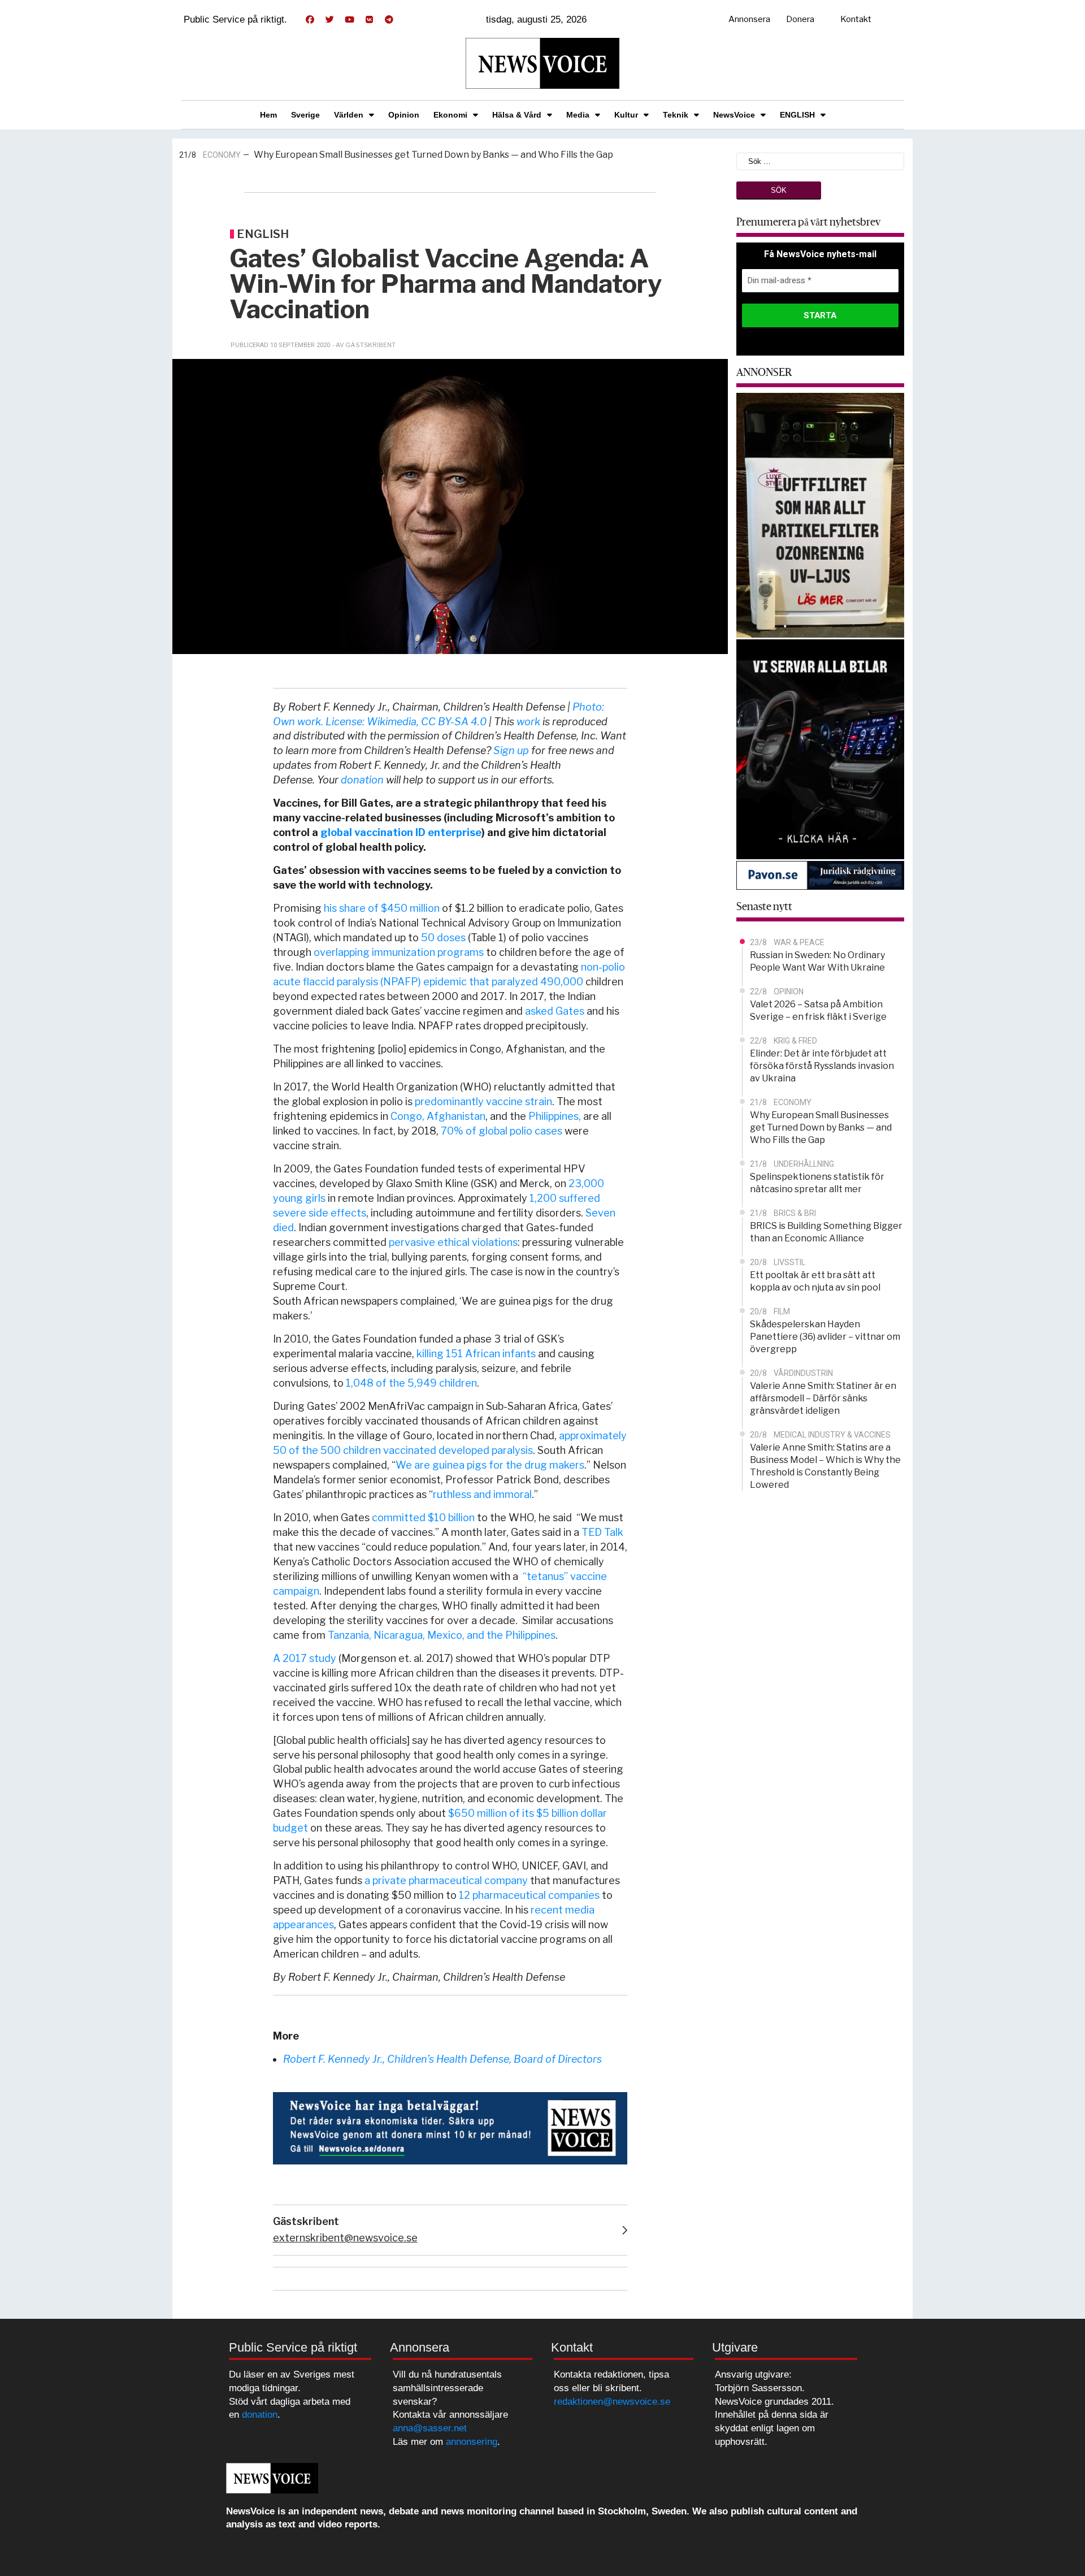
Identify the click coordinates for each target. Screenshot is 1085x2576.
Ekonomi (450, 115)
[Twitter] (329, 20)
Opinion (404, 115)
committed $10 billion (423, 1518)
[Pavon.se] (821, 875)
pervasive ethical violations (453, 1242)
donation (362, 780)
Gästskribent (306, 2221)
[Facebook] (310, 20)
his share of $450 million (382, 908)
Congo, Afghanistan (438, 1116)
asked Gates (555, 1011)
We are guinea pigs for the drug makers (490, 1465)
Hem (268, 115)
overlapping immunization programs (399, 952)
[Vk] (369, 20)
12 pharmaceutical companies (529, 1895)
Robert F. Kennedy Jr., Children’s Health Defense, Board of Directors (442, 2059)
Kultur (626, 115)
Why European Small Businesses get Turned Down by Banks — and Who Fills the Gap (433, 155)
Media (578, 115)
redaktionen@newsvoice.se (612, 2402)
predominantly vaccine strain (483, 1101)
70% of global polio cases (502, 1131)
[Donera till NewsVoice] (450, 2127)
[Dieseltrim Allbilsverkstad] (821, 748)
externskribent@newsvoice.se (345, 2238)
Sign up (511, 750)
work (528, 722)
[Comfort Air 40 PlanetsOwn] (821, 514)
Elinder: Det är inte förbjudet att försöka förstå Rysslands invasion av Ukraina (822, 1066)
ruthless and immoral (482, 1494)
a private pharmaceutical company (446, 1880)
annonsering (472, 2442)
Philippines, (555, 1116)
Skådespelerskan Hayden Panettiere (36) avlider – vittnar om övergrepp (825, 1337)
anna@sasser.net (430, 2428)
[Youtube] (349, 20)
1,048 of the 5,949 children (411, 1383)
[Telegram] (389, 20)
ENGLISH (797, 115)
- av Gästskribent (364, 345)
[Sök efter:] (821, 160)
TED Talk (602, 1532)
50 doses (443, 938)
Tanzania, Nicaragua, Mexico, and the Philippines (442, 1635)
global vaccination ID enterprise (401, 832)
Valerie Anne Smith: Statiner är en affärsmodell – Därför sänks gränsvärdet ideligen (823, 1398)
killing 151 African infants (476, 1354)
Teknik (676, 115)
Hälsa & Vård (517, 115)
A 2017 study (305, 1658)
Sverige (305, 115)
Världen (349, 115)
